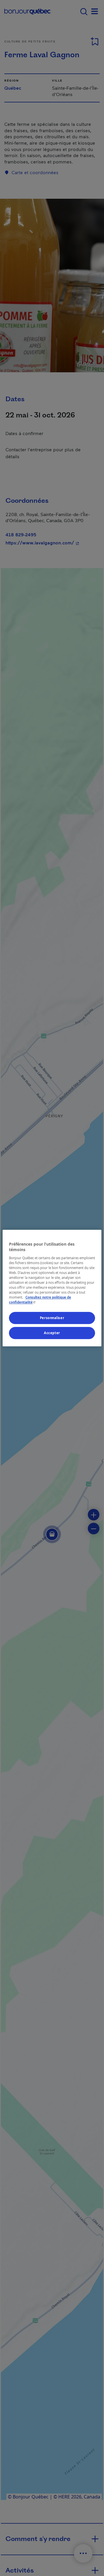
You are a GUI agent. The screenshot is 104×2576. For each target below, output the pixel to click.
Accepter (52, 1333)
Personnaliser (52, 1318)
